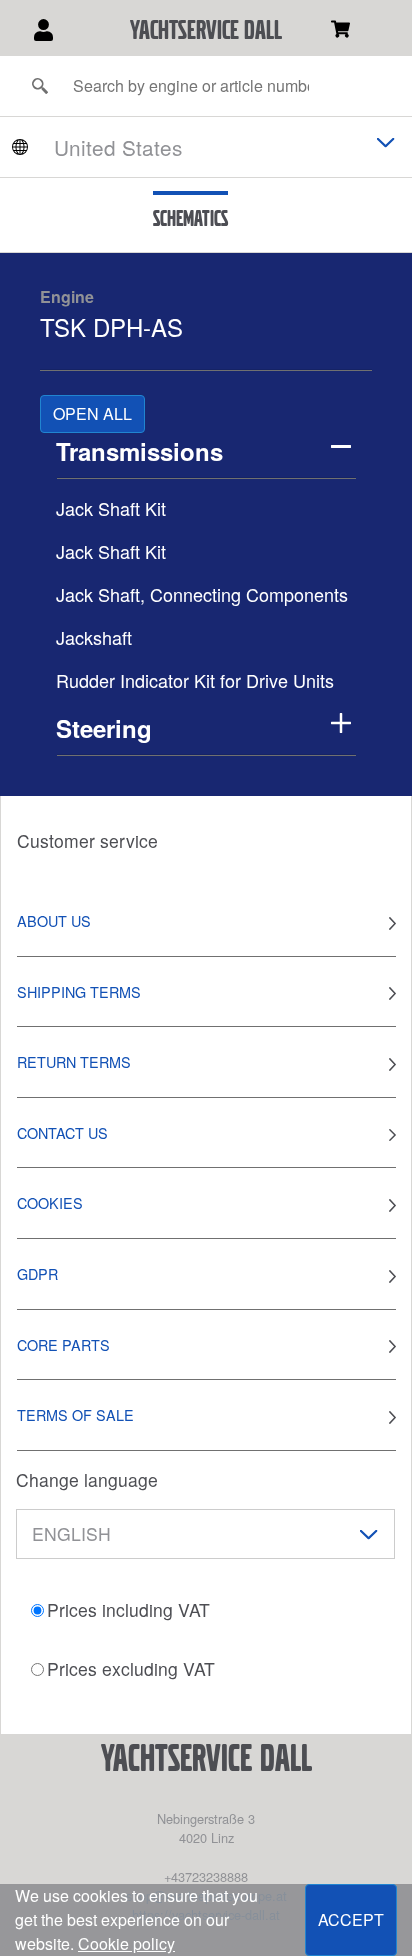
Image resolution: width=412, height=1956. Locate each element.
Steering (104, 728)
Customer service (87, 840)
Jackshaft (94, 637)
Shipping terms (79, 991)
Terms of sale (75, 1414)
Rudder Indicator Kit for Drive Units (195, 680)
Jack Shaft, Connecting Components (202, 594)
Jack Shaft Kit (111, 508)
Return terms (74, 1061)
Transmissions (139, 451)
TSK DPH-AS (111, 326)
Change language (87, 1479)
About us (54, 920)
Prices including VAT (128, 1609)
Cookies (50, 1202)
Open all (92, 413)
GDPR (37, 1273)
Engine (67, 296)
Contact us (62, 1132)
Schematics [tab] (190, 218)
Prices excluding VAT (131, 1668)
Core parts (63, 1344)
